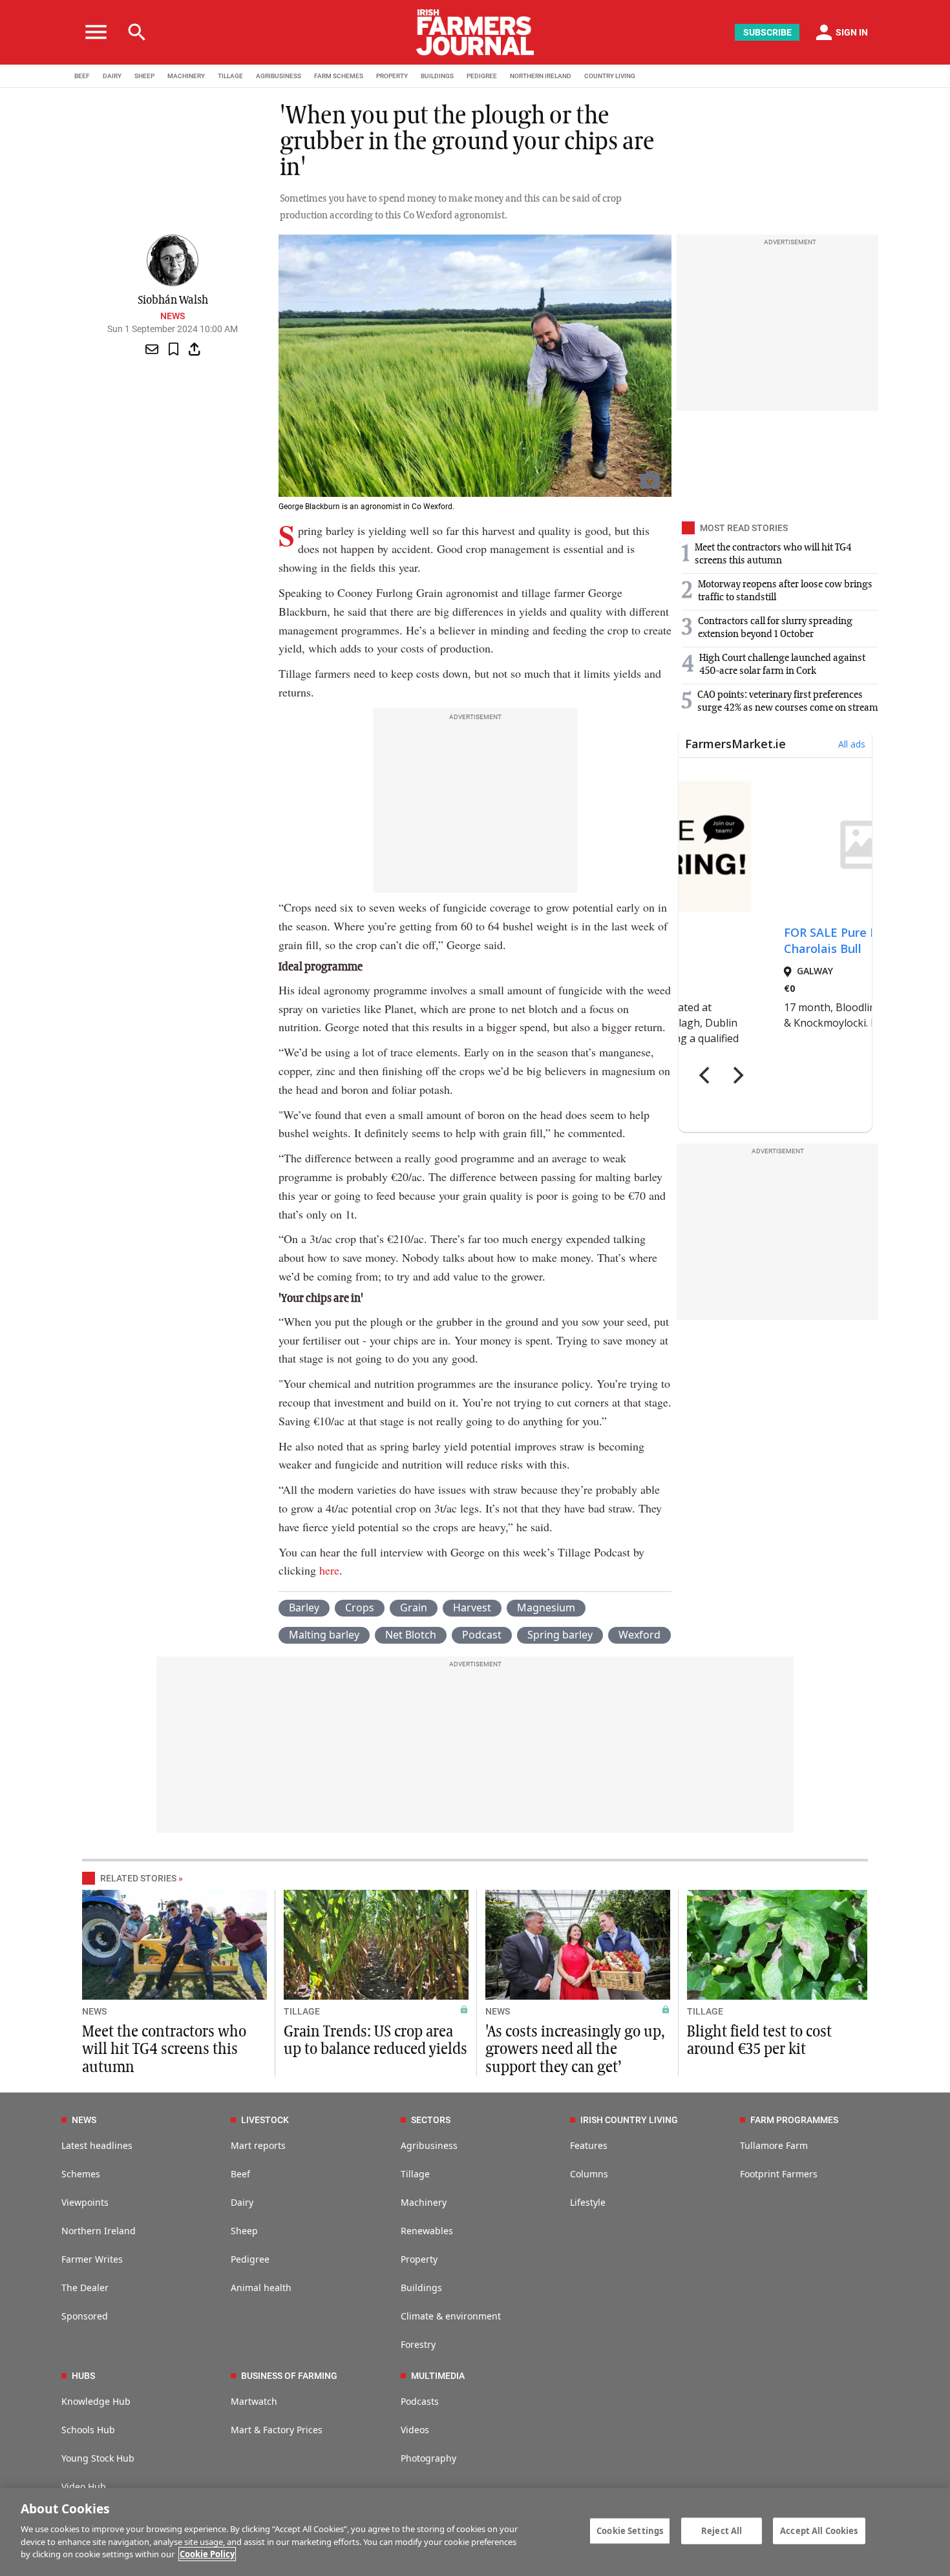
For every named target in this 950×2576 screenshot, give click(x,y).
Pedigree (250, 2259)
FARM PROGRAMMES (794, 2120)
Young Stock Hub (98, 2458)
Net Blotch (411, 1635)
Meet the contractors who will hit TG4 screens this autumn (164, 2049)
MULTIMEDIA (438, 2376)
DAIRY (112, 76)
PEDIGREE (482, 76)
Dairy (242, 2202)
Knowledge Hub (96, 2401)
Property (419, 2259)
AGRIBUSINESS (279, 76)
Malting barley (324, 1635)
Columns (589, 2174)
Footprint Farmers (779, 2174)
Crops (360, 1607)
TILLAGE (230, 76)
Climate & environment (451, 2316)
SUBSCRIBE (767, 32)
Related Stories (138, 1878)
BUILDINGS (437, 76)
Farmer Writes (92, 2259)
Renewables (427, 2231)
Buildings (421, 2288)
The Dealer (85, 2288)
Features (589, 2145)
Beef (240, 2174)
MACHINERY (186, 76)
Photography (428, 2458)
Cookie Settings (630, 2530)
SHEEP (144, 76)
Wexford (639, 1635)
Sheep (244, 2231)
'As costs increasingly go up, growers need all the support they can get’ (575, 2049)
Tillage (415, 2174)
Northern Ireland (99, 2231)
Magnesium (546, 1607)
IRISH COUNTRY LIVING (629, 2120)
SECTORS (431, 2120)
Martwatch (254, 2401)
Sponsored (85, 2316)
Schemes (81, 2174)
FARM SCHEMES (339, 76)
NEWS (94, 2011)
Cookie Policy (207, 2554)
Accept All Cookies (819, 2530)
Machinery (424, 2202)
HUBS (83, 2376)
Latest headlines (97, 2145)
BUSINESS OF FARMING (289, 2376)
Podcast (482, 1635)
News (173, 316)
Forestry (418, 2344)
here (329, 1570)
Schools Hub (88, 2430)
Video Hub (84, 2487)
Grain (414, 1607)
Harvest (472, 1607)
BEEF (82, 76)
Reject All (722, 2530)
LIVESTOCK (265, 2120)
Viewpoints (85, 2202)
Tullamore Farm (774, 2145)
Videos (415, 2430)
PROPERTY (392, 76)
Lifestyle (588, 2202)
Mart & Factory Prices (277, 2430)
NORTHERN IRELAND (541, 76)
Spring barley (560, 1635)
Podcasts (420, 2401)
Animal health (261, 2288)
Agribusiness (429, 2145)
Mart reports (258, 2145)
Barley (304, 1607)
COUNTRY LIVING (610, 76)
